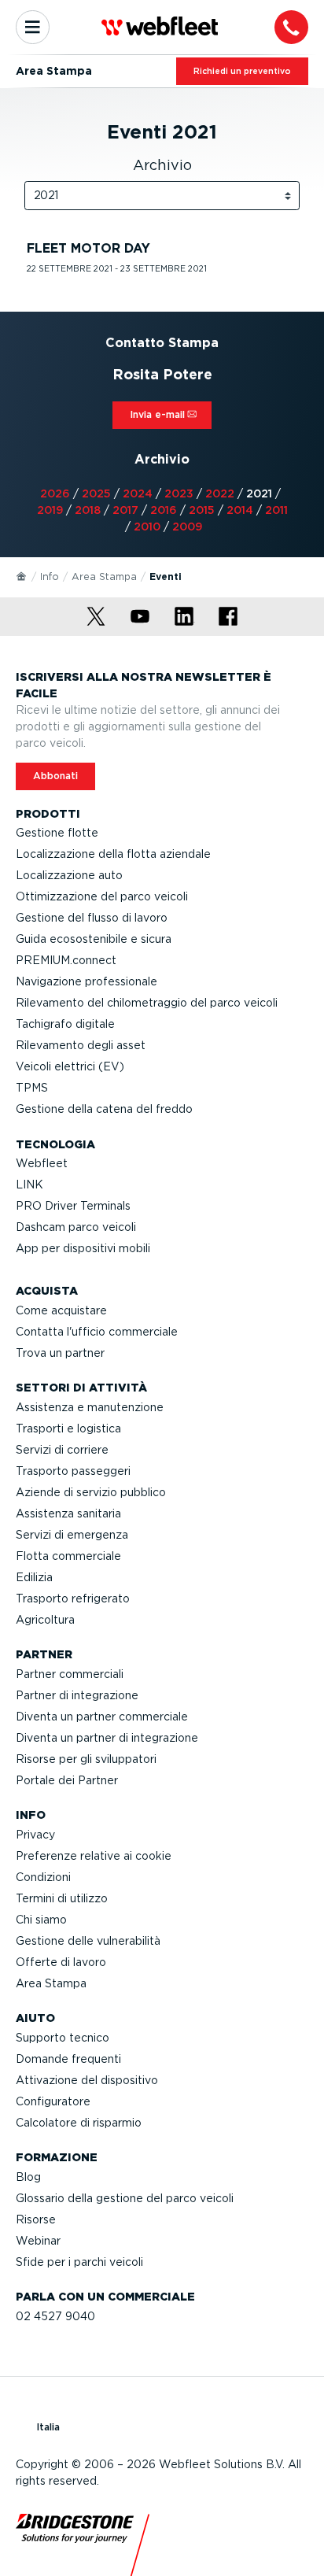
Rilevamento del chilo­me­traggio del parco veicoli (147, 1003)
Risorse (36, 2219)
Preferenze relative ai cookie (94, 1856)
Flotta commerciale (68, 1556)
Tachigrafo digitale (65, 1024)
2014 (240, 510)
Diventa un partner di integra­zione (107, 1738)
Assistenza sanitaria (68, 1513)
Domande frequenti (68, 2059)
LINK (29, 1185)
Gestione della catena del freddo (104, 1109)
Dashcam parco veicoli (76, 1227)
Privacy (35, 1835)
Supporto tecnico (63, 2038)
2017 (125, 510)
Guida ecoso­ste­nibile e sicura (94, 939)
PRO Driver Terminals (73, 1206)
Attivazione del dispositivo (87, 2080)
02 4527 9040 (55, 2316)
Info (50, 577)
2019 (50, 510)
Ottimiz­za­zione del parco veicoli (102, 896)
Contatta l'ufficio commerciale (97, 1332)
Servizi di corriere (62, 1450)
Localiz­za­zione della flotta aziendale (113, 854)
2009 (187, 527)
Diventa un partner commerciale (102, 1717)
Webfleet (42, 1163)
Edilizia (34, 1577)
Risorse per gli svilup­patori (86, 1759)
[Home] (22, 575)
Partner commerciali (70, 1674)
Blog (28, 2177)
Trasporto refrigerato (73, 1598)
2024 (138, 493)
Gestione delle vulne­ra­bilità (88, 1941)
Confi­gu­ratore (53, 2101)
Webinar (38, 2241)
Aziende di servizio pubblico (91, 1492)
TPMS (32, 1088)
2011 (276, 510)
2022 (220, 493)
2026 (55, 493)
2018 (88, 510)
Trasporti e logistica (68, 1428)
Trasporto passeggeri (73, 1471)
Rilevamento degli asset (81, 1045)
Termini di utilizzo (62, 1898)
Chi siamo (41, 1920)
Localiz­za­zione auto (69, 875)
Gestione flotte (57, 833)
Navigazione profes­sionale (87, 981)
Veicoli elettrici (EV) (70, 1066)
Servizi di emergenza (72, 1535)
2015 (202, 510)
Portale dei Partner (67, 1780)
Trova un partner (60, 1353)
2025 (96, 493)
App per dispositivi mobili (83, 1248)
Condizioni (43, 1877)
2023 (179, 493)
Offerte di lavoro (61, 1962)
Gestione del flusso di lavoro (92, 918)
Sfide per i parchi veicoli (79, 2262)
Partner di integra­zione (77, 1695)
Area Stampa (104, 577)
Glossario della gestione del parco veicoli (125, 2198)
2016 (164, 510)
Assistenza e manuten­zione (90, 1407)
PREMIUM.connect (66, 960)
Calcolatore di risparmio (79, 2123)
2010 (147, 527)
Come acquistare (61, 1310)
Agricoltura (45, 1620)
